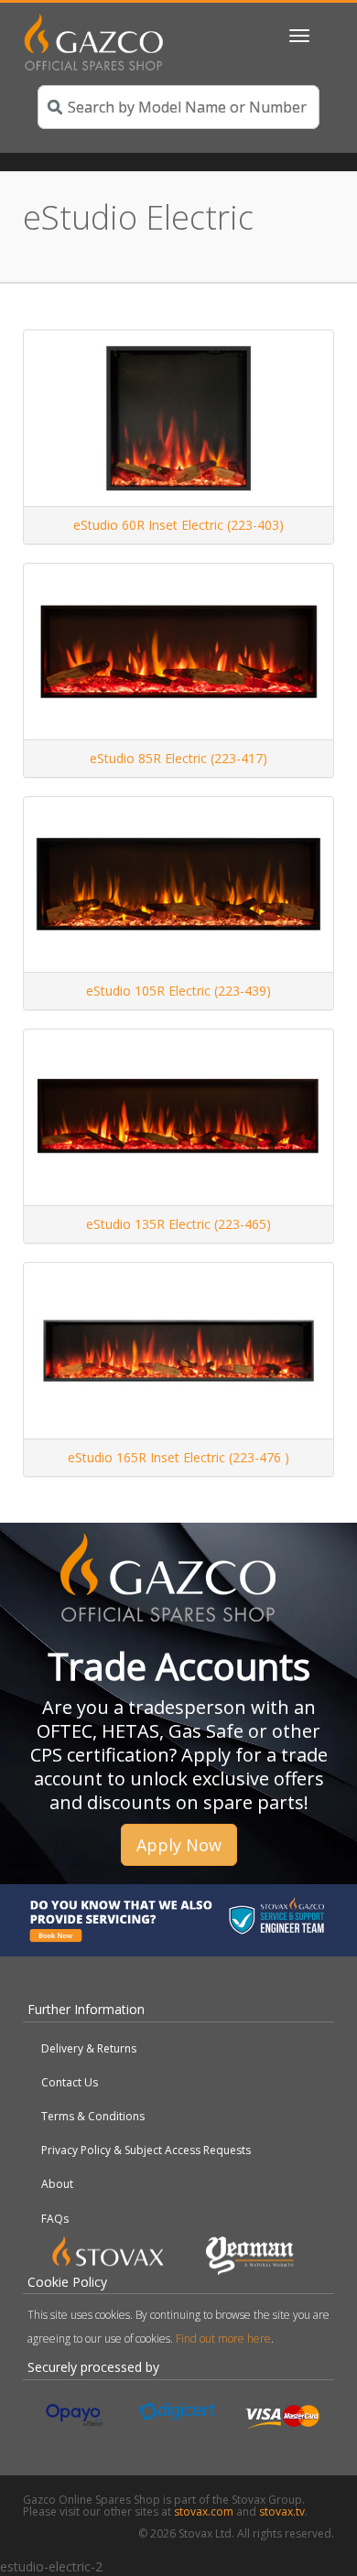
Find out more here (223, 2339)
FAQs (55, 2219)
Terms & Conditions (93, 2116)
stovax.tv (282, 2511)
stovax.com (204, 2511)
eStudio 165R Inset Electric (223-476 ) (178, 1457)
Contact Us (70, 2082)
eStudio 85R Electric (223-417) (178, 758)
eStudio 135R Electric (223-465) (178, 1224)
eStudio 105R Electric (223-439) (178, 991)
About (57, 2184)
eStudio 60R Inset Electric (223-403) (178, 525)
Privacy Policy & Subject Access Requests (146, 2150)
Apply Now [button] (179, 1845)
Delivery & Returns (89, 2048)
